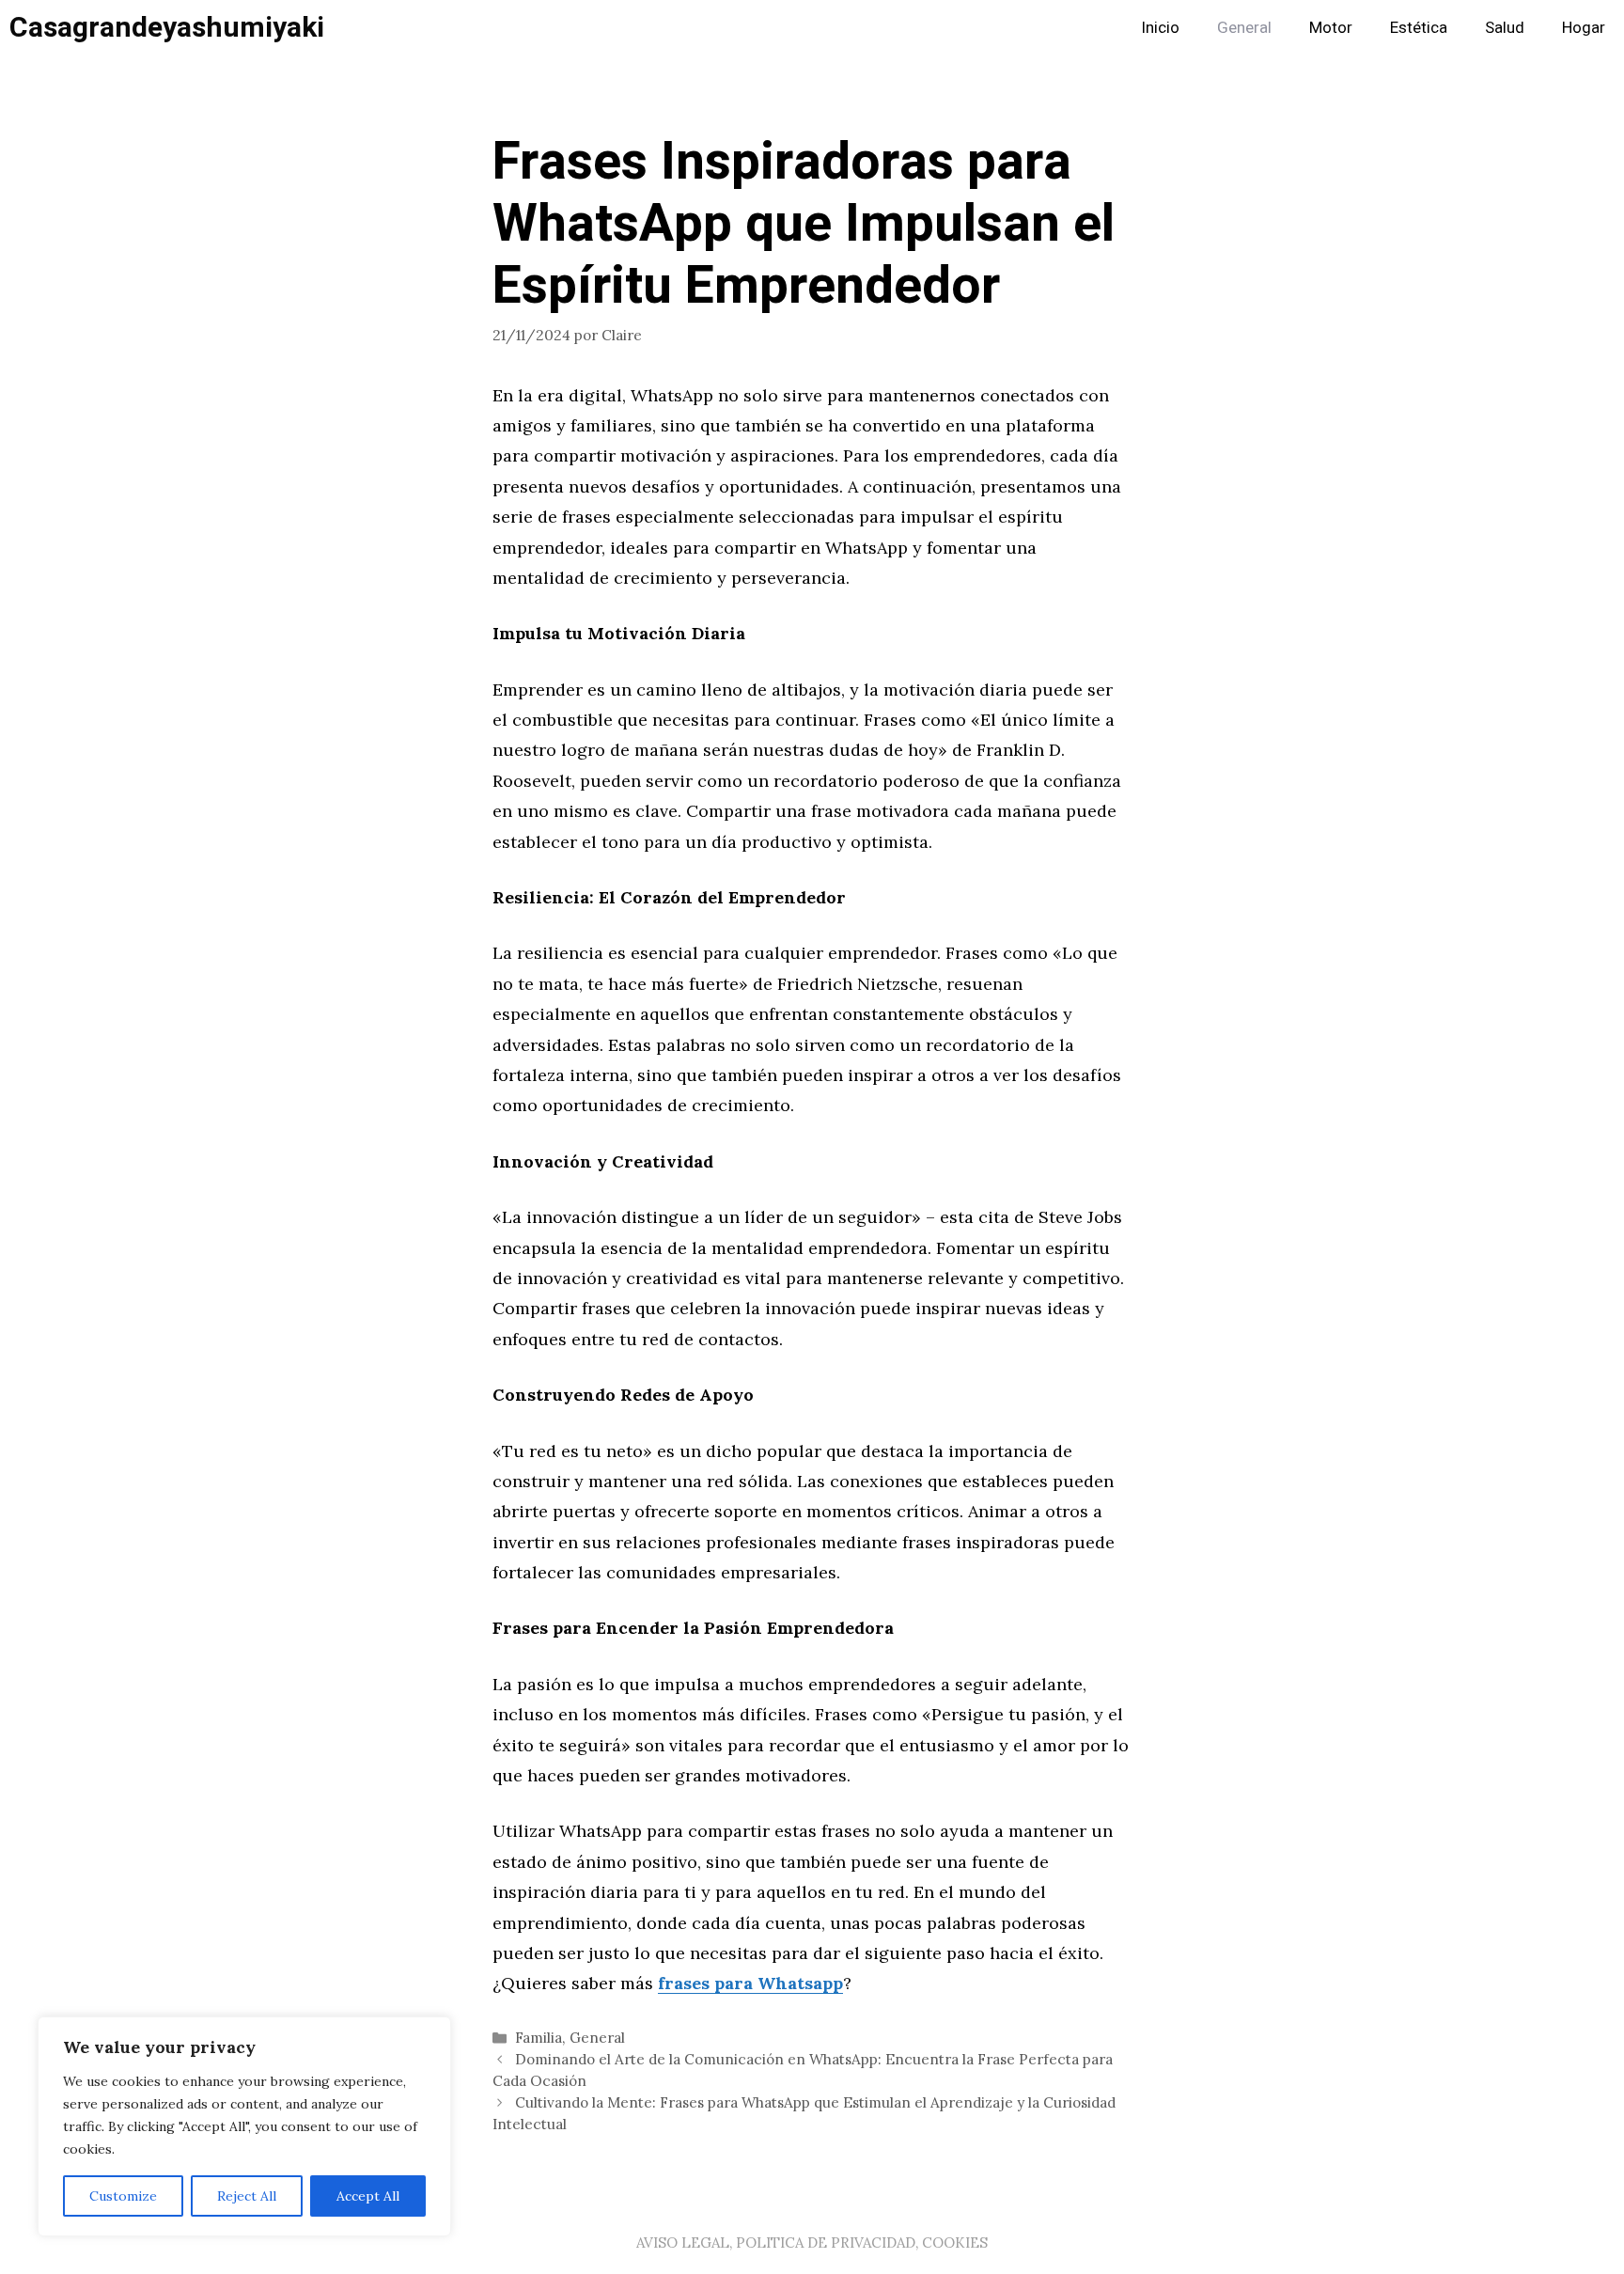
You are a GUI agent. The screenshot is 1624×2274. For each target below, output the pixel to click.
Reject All (247, 2196)
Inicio (1160, 28)
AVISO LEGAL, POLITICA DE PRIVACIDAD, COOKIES (812, 2243)
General (1244, 28)
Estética (1419, 28)
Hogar (1584, 28)
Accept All (368, 2196)
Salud (1505, 28)
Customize (123, 2196)
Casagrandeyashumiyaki (167, 28)
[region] (244, 2126)
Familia (539, 2038)
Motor (1331, 28)
